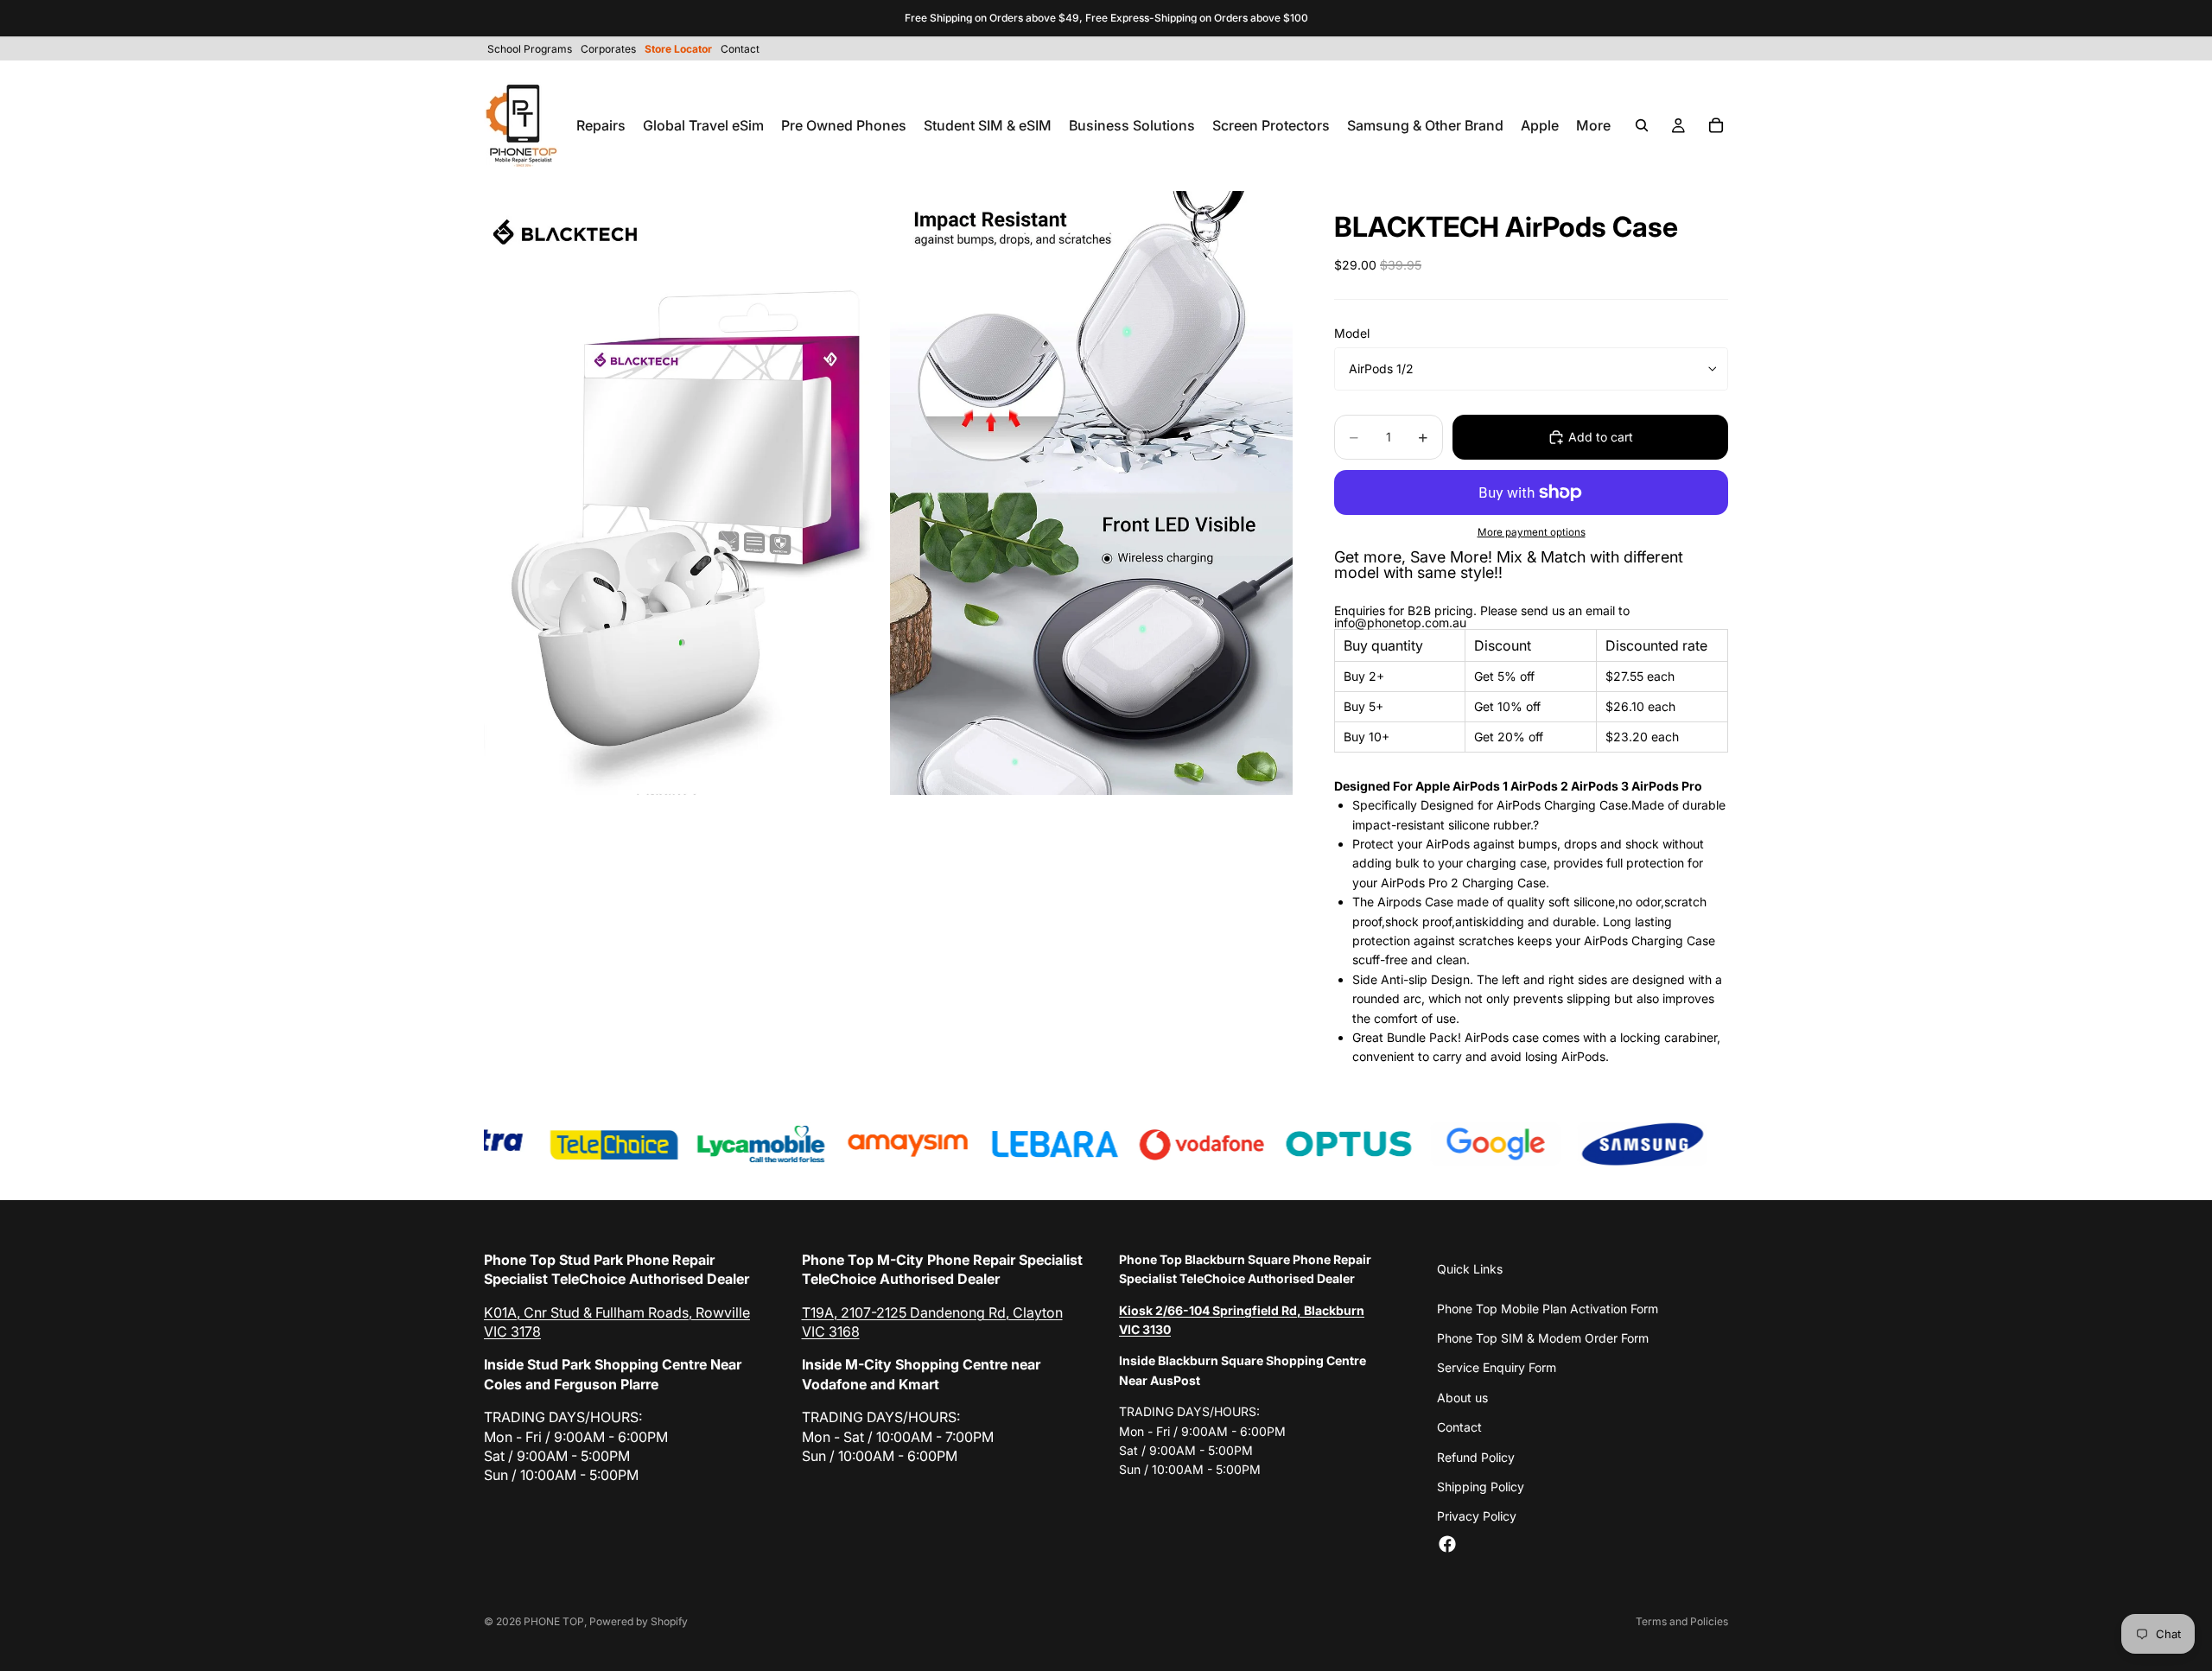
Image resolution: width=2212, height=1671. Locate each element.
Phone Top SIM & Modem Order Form (1543, 1338)
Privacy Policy (1477, 1516)
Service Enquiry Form (1497, 1367)
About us (1462, 1398)
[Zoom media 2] (1091, 493)
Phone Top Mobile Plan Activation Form (1548, 1309)
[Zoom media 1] (685, 493)
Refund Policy (1476, 1457)
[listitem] (1593, 125)
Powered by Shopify (639, 1621)
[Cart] (1716, 125)
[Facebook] (1447, 1544)
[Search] (1642, 125)
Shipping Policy (1481, 1487)
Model (1352, 333)
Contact (1459, 1427)
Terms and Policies (1682, 1621)
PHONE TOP (554, 1621)
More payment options (1532, 532)
